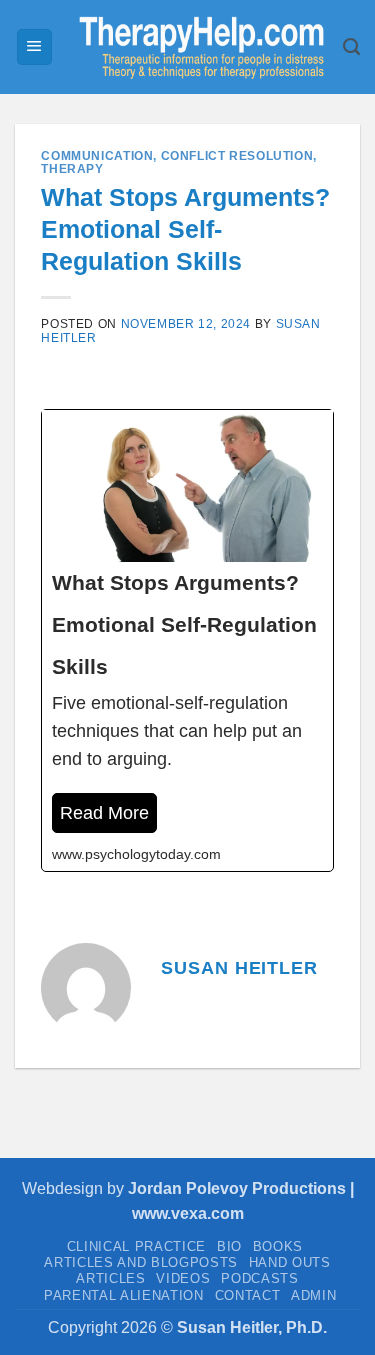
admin (313, 1295)
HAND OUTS (290, 1262)
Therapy (72, 169)
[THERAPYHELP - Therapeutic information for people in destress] (198, 47)
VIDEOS (183, 1278)
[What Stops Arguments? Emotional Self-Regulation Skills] (187, 640)
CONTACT (248, 1295)
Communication (97, 156)
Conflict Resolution (237, 156)
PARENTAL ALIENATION (124, 1295)
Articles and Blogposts (141, 1262)
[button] (34, 47)
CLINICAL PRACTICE (136, 1246)
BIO (229, 1246)
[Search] (351, 47)
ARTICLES (110, 1278)
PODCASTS (259, 1278)
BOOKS (278, 1246)
